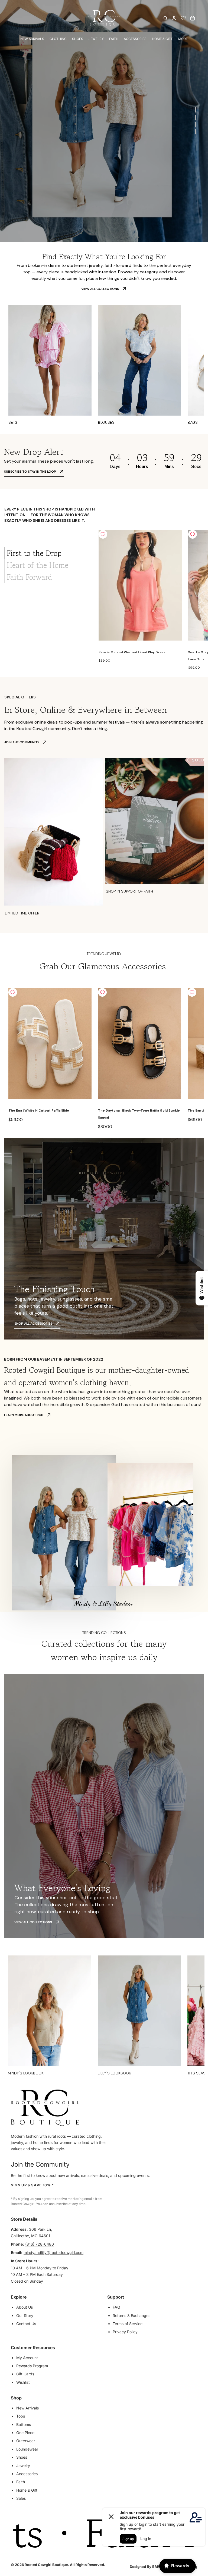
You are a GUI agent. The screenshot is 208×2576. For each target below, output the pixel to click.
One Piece (25, 2433)
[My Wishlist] (183, 18)
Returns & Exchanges (131, 2315)
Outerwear (26, 2441)
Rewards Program (32, 2366)
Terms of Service (128, 2324)
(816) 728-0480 (40, 2244)
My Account (27, 2358)
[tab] (45, 553)
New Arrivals (27, 2408)
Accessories (27, 2474)
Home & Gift (27, 2490)
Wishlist (23, 2382)
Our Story (25, 2315)
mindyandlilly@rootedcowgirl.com (53, 2252)
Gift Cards (25, 2374)
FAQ (116, 2307)
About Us (25, 2307)
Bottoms (24, 2424)
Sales (21, 2498)
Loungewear (27, 2449)
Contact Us (26, 2324)
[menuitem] (183, 39)
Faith (21, 2482)
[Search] (165, 18)
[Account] (174, 18)
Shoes (22, 2457)
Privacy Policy (125, 2332)
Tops (21, 2416)
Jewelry (23, 2466)
